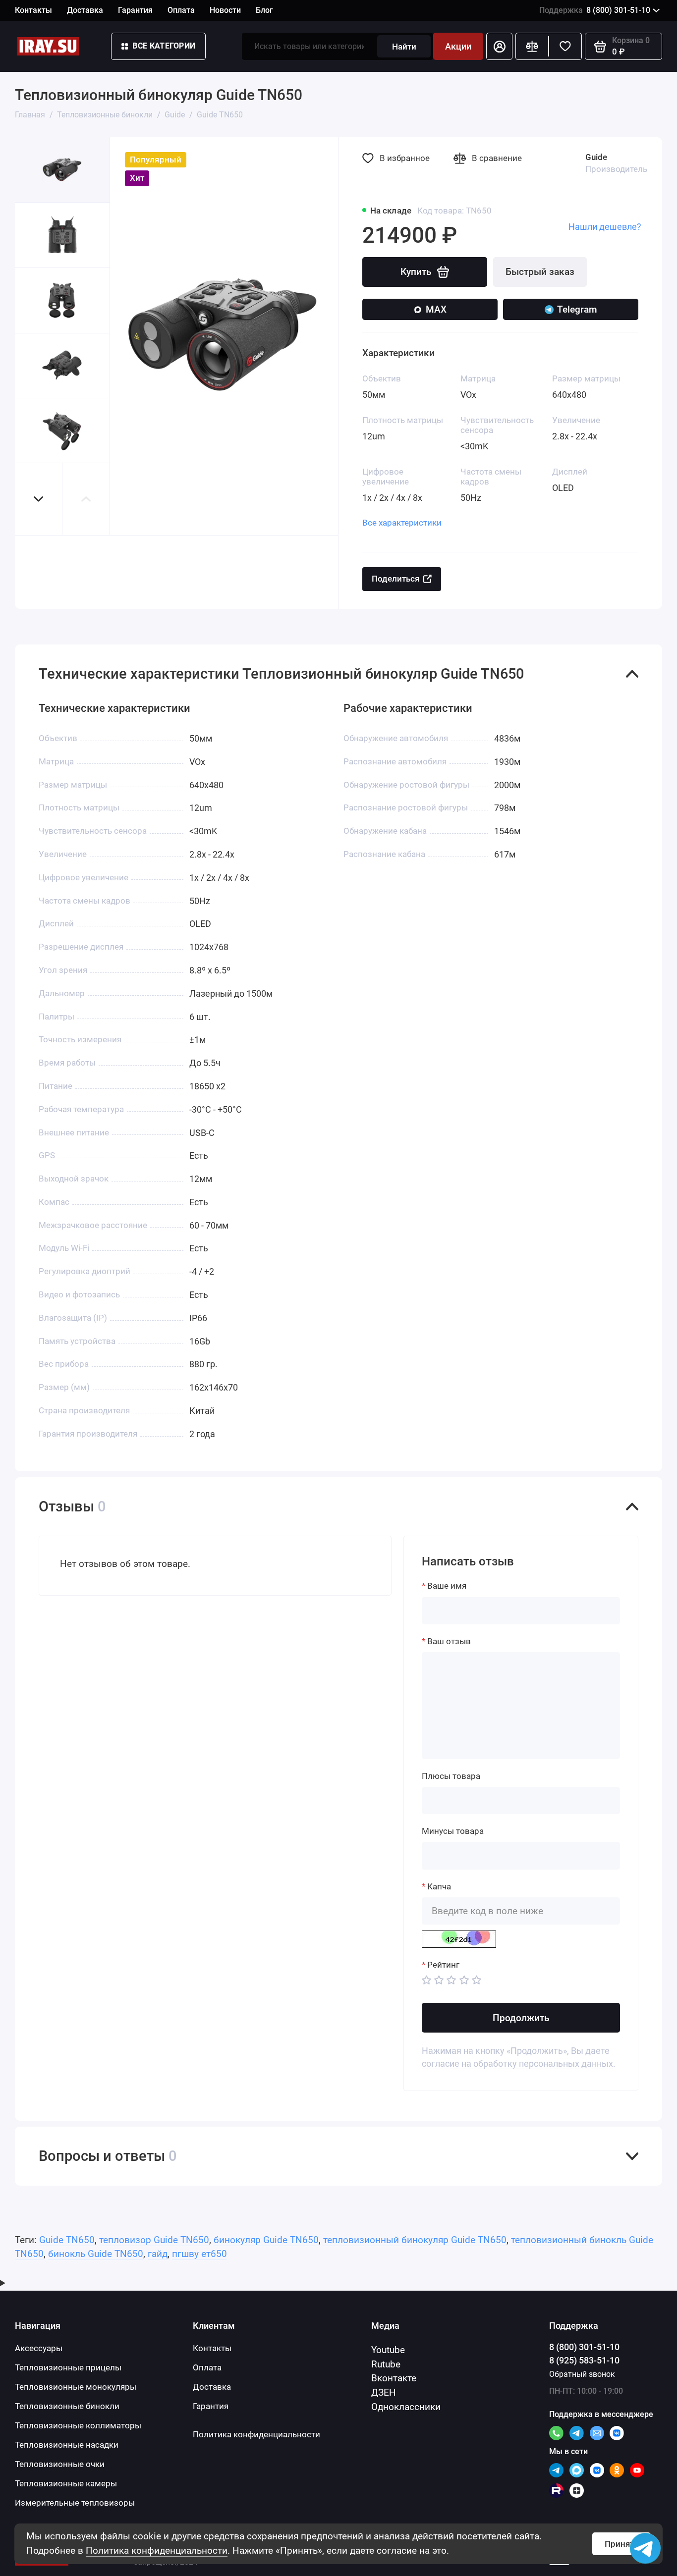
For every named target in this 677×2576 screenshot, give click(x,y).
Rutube (386, 2364)
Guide (596, 157)
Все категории (164, 46)
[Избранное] (565, 46)
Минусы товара (453, 1831)
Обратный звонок (582, 2374)
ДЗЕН (384, 2392)
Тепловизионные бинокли (67, 2406)
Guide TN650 (67, 2240)
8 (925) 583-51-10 (584, 2360)
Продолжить (521, 2018)
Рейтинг (443, 1965)
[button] (39, 499)
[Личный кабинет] (499, 46)
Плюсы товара (451, 1776)
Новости (225, 10)
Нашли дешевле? (605, 227)
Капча (439, 1886)
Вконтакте (394, 2378)
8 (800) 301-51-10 (595, 10)
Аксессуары (39, 2348)
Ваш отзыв (449, 1641)
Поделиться (395, 579)
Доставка (85, 10)
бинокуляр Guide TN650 (266, 2240)
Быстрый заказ (540, 272)
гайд (158, 2254)
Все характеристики (402, 523)
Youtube (388, 2350)
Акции (458, 46)
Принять (621, 2544)
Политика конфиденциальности (157, 2550)
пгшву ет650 (199, 2254)
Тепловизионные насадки (67, 2445)
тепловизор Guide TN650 (154, 2240)
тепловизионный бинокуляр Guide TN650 (415, 2240)
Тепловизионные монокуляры (76, 2387)
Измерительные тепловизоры (75, 2503)
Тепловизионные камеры (66, 2483)
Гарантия (135, 10)
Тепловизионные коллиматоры (78, 2425)
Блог (264, 10)
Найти (404, 47)
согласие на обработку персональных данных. (519, 2064)
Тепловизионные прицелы (68, 2367)
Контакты (33, 10)
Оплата (181, 10)
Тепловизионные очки (60, 2464)
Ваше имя (447, 1586)
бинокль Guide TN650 (96, 2254)
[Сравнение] (532, 46)
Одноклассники (406, 2407)
